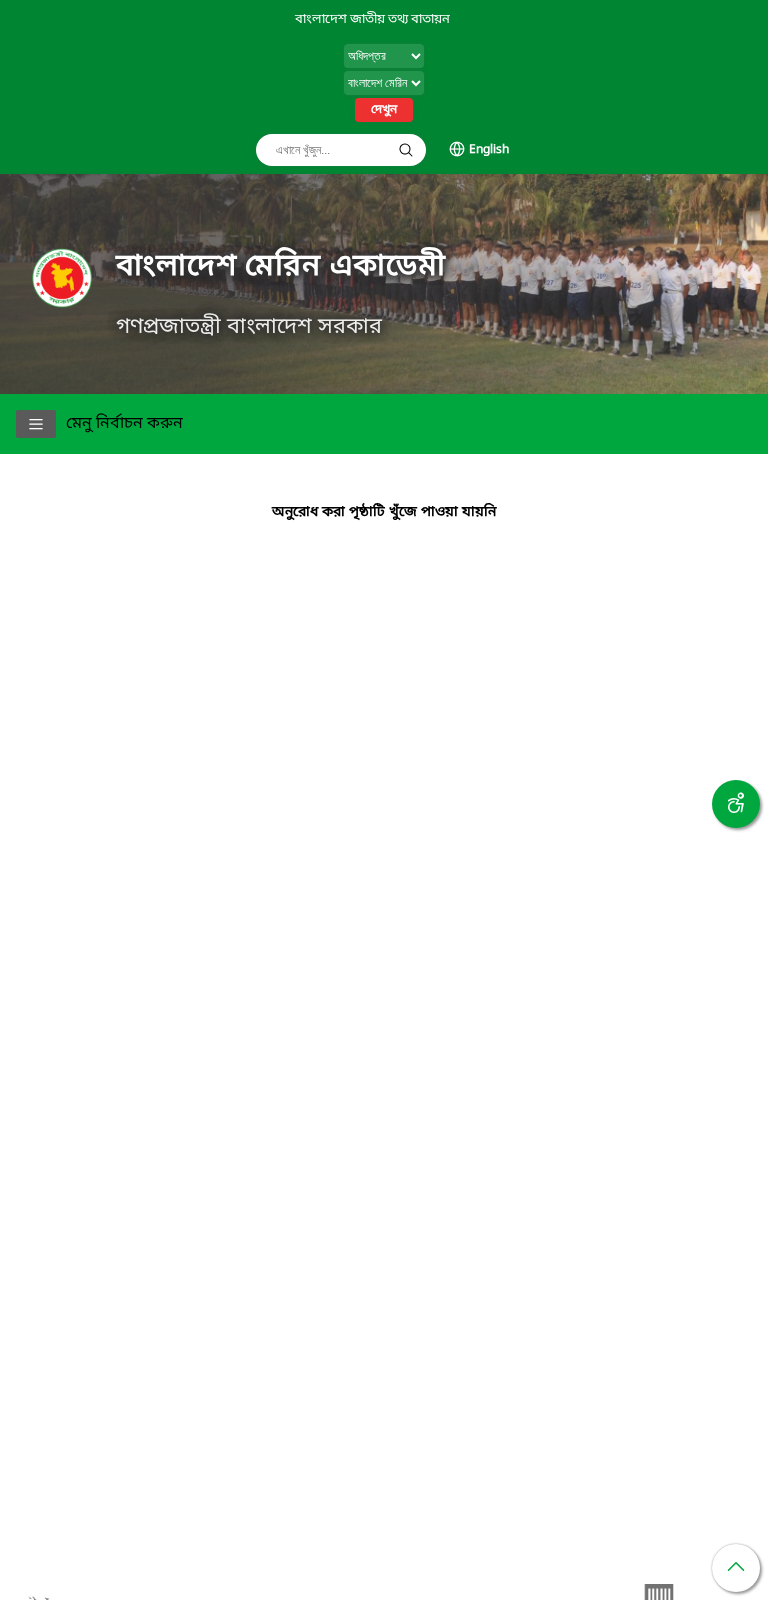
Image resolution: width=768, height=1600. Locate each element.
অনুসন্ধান (406, 150)
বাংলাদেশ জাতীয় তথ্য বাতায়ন (372, 19)
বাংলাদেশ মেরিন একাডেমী (281, 267)
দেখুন (384, 110)
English (489, 150)
